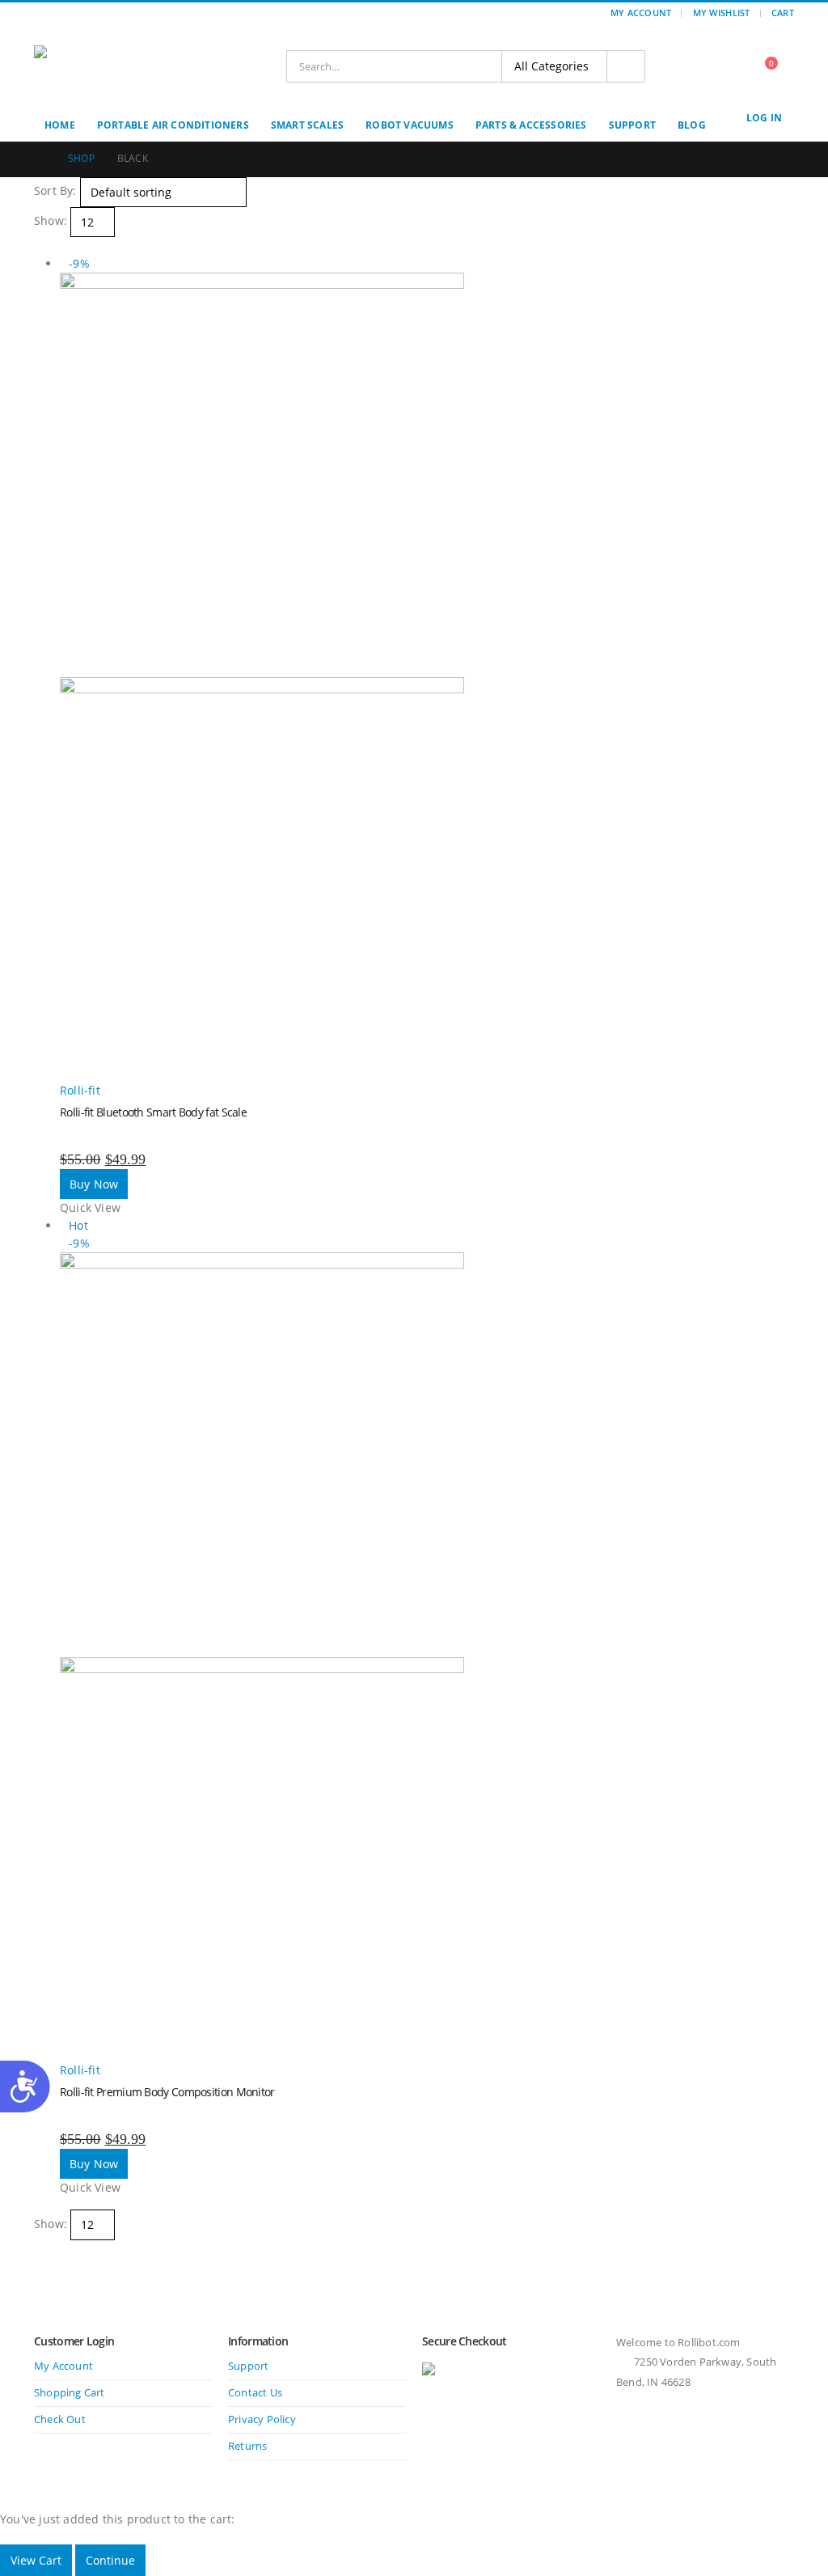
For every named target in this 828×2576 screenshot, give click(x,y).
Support (632, 125)
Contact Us (255, 2393)
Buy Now (94, 1184)
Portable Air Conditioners (173, 125)
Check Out (60, 2419)
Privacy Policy (262, 2419)
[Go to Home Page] (40, 159)
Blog (692, 125)
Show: (51, 220)
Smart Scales (307, 125)
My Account (641, 13)
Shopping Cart (70, 2393)
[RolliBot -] (103, 66)
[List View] (55, 246)
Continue (110, 2560)
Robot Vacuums (410, 125)
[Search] (626, 66)
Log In (764, 118)
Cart (783, 13)
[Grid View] (41, 246)
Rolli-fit (80, 1090)
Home (60, 125)
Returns (247, 2446)
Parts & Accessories (531, 125)
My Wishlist (722, 13)
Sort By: (55, 191)
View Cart (36, 2560)
